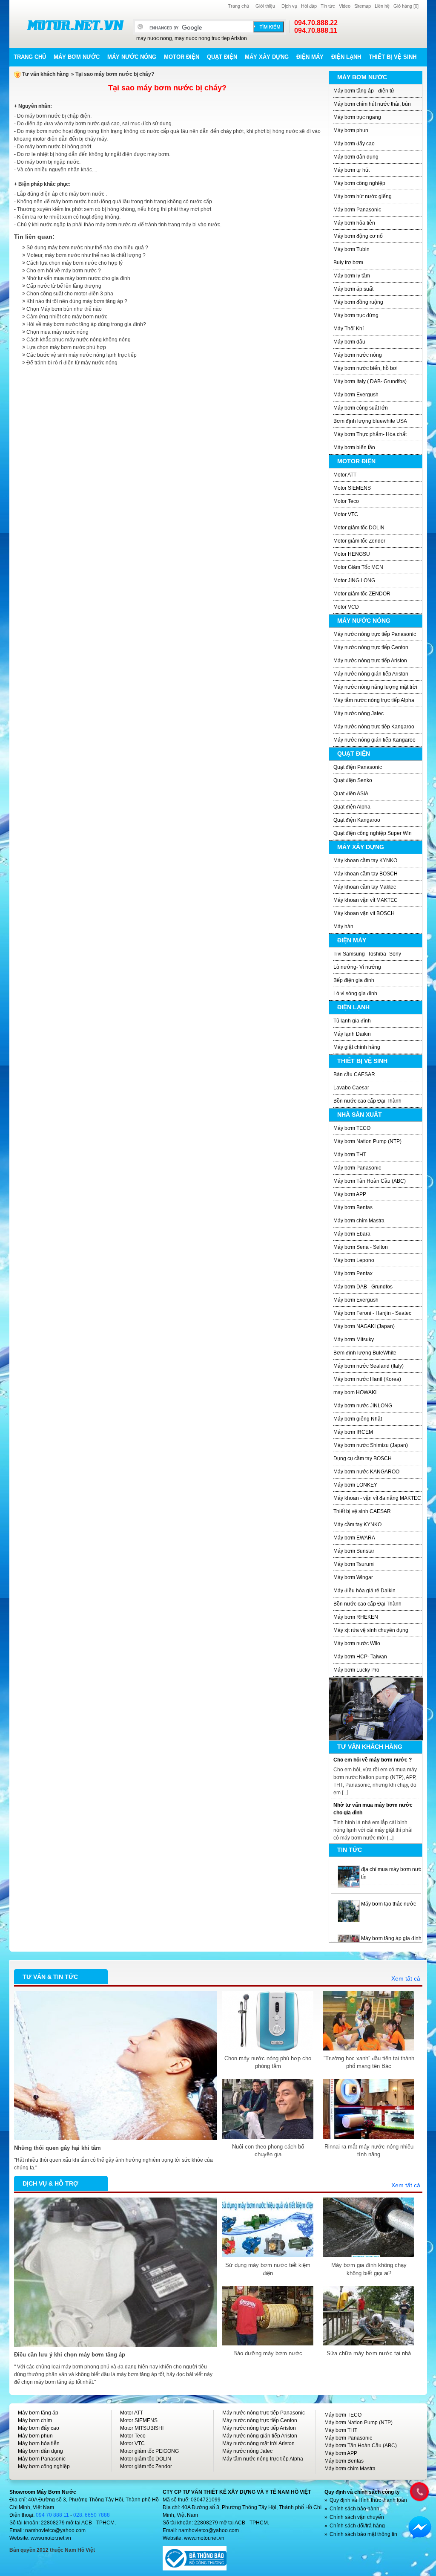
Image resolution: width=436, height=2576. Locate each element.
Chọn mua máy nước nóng (57, 332)
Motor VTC (346, 514)
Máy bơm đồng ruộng (358, 302)
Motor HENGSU (352, 554)
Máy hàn (343, 927)
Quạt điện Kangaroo (357, 820)
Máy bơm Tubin (351, 249)
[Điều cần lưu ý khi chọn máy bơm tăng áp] (115, 2201)
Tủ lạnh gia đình (352, 1021)
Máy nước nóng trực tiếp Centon (371, 647)
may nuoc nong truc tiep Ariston (211, 38)
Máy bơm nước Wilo (357, 1643)
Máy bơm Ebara (352, 1234)
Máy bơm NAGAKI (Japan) (364, 1326)
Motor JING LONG (354, 580)
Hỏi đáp (309, 6)
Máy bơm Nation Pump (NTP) (367, 1141)
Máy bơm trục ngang (357, 117)
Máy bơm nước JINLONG (363, 1406)
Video (345, 6)
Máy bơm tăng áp (38, 2413)
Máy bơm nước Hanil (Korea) (367, 1379)
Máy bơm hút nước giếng (363, 196)
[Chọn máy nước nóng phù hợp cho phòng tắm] (268, 1995)
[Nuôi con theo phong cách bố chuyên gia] (268, 2083)
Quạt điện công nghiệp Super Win (373, 833)
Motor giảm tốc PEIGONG (149, 2451)
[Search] (269, 27)
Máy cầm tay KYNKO (357, 1525)
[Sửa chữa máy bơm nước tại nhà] (369, 2290)
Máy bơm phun (351, 130)
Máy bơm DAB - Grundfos (363, 1287)
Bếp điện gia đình (354, 980)
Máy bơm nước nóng (358, 355)
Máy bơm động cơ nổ (358, 236)
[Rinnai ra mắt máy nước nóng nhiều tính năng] (369, 2083)
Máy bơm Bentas (353, 1207)
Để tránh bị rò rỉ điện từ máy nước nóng (72, 363)
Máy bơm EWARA (354, 1538)
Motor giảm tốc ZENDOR (362, 594)
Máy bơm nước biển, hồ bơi (366, 368)
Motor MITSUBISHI (142, 2428)
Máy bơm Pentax (353, 1274)
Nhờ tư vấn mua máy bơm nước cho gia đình (78, 278)
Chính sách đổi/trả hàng (357, 2526)
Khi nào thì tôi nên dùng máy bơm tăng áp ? (77, 301)
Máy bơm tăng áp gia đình (391, 1904)
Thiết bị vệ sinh (393, 57)
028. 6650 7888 (92, 2515)
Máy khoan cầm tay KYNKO (365, 861)
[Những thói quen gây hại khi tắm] (115, 1995)
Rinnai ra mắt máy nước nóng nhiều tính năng (369, 2150)
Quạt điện (222, 57)
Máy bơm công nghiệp (359, 183)
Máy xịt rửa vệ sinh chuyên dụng (371, 1630)
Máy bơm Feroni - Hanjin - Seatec (372, 1313)
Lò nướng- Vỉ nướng (357, 967)
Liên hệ (382, 6)
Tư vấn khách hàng (45, 74)
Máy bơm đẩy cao (354, 144)
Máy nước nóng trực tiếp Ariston (370, 661)
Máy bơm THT (350, 1155)
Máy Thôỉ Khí (349, 329)
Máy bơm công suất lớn (361, 408)
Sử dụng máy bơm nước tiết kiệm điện (268, 2269)
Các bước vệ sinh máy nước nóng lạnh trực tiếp (82, 355)
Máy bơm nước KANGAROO (366, 1472)
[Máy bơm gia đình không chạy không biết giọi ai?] (369, 2201)
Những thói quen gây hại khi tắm (57, 2148)
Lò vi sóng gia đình (355, 993)
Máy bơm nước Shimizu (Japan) (371, 1445)
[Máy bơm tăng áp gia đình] (349, 1904)
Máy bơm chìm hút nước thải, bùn (372, 104)
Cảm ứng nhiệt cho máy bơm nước (67, 317)
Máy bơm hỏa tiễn (354, 223)
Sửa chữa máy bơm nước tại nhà (369, 2353)
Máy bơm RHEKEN (356, 1617)
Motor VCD (346, 607)
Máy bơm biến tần (354, 448)
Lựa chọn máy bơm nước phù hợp (66, 347)
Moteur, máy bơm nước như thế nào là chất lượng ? (86, 255)
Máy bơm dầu (349, 342)
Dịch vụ (289, 6)
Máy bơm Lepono (354, 1260)
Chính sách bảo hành (354, 2509)
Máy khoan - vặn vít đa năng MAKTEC (377, 1498)
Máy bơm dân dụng (356, 157)
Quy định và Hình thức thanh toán (368, 2500)
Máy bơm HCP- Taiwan (360, 1657)
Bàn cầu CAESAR (354, 1074)
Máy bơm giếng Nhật (358, 1419)
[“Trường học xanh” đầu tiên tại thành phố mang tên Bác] (369, 1995)
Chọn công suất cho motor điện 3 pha (70, 294)
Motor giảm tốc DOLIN (359, 528)
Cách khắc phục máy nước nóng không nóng (79, 340)
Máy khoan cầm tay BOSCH (366, 874)
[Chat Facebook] (420, 2527)
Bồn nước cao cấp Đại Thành (367, 1101)
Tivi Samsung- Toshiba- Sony (367, 954)
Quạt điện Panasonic (358, 767)
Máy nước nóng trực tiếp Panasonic (375, 634)
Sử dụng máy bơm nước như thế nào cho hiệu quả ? (87, 248)
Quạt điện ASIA (351, 794)
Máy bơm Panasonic (357, 210)
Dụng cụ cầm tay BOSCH (363, 1458)
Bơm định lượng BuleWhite (365, 1353)
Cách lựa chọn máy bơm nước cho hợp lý (75, 263)
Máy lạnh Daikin (352, 1034)
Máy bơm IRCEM (353, 1432)
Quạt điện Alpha (352, 807)
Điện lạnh (346, 57)
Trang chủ (238, 6)
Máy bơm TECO (352, 1128)
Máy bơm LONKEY (355, 1485)
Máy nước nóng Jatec (359, 713)
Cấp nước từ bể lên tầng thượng (64, 286)
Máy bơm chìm (35, 2420)
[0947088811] (419, 2491)
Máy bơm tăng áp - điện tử (364, 91)
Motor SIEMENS (352, 488)
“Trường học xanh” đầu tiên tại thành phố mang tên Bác (369, 2062)
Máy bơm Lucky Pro (356, 1670)
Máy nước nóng (132, 57)
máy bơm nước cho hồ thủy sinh (398, 1938)
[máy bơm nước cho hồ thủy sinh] (349, 1938)
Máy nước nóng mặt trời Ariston (258, 2443)
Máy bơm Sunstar (354, 1551)
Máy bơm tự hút (351, 170)
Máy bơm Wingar (353, 1577)
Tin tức (328, 6)
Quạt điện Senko (353, 780)
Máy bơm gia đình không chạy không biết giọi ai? (369, 2269)
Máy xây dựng (267, 57)
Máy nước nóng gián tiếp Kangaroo (374, 740)
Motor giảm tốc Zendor (359, 541)
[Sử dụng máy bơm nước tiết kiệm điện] (268, 2201)
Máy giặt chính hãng (357, 1047)
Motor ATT (345, 475)
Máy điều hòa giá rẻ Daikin (364, 1591)
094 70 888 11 (52, 2515)
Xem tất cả (406, 1978)
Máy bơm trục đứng (356, 315)
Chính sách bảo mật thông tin (363, 2534)
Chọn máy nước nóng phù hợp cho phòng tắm (268, 2062)
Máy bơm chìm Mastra (359, 1221)
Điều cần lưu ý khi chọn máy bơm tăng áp (70, 2355)
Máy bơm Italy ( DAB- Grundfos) (370, 381)
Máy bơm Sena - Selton (361, 1247)
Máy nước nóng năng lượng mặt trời (375, 687)
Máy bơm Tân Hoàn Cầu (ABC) (370, 1181)
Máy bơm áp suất (353, 289)
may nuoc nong (154, 38)
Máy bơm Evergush (356, 395)
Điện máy (310, 57)
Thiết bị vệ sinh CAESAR (362, 1511)
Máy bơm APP (350, 1194)
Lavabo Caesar (351, 1088)
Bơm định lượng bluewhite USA (370, 421)
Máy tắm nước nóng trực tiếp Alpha (374, 700)
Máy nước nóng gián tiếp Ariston (371, 674)
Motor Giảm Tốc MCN (358, 567)
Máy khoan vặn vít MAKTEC (366, 900)
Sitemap (363, 6)
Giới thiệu (265, 6)
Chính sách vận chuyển (357, 2517)
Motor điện (182, 57)
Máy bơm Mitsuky (354, 1340)
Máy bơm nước (77, 57)
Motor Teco (346, 501)
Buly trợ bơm (348, 263)
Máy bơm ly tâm (352, 276)
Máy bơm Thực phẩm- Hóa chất (370, 434)
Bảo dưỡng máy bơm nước (268, 2353)
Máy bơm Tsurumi (354, 1564)
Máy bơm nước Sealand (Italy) (369, 1366)
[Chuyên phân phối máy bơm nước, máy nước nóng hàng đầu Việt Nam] (75, 25)
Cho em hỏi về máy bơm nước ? (64, 271)
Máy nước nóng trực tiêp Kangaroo (374, 727)
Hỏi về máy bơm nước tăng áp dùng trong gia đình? (86, 324)
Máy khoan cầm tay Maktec (365, 887)
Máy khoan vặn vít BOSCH (364, 913)
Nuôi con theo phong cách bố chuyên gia (268, 2150)
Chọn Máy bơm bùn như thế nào (64, 309)
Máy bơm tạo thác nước (389, 1869)
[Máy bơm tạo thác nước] (349, 1869)
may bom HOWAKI (355, 1392)
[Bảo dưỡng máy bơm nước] (268, 2290)
